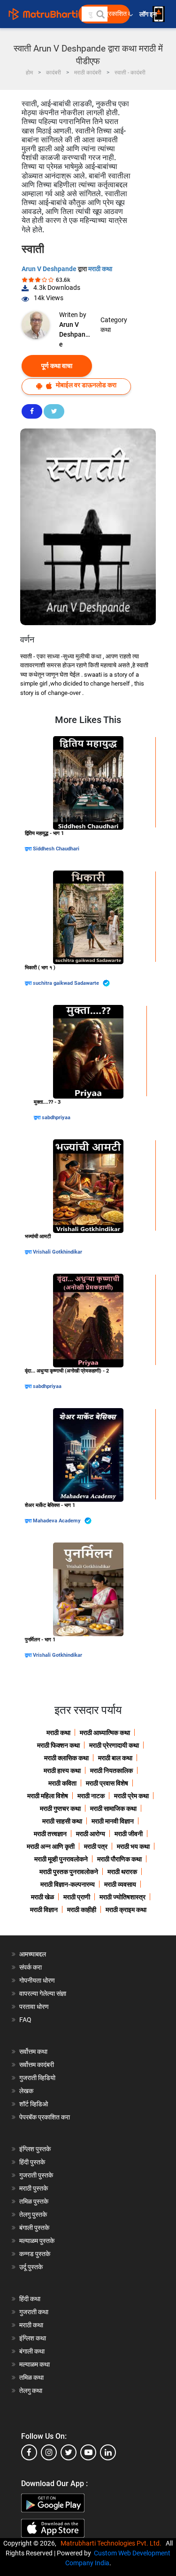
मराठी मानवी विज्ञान (113, 1821)
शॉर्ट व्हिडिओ (34, 2104)
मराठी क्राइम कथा (126, 1910)
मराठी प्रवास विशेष (107, 1783)
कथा (106, 330)
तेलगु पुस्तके (33, 2214)
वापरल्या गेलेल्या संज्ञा (43, 1993)
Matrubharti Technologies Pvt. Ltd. (112, 2543)
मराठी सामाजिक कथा (113, 1808)
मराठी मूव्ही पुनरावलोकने (61, 1859)
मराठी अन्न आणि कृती (51, 1846)
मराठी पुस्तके (34, 2188)
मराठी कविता (62, 1783)
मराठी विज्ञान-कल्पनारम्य (68, 1884)
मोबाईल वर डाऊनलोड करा (85, 385)
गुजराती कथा (34, 2312)
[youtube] (88, 2452)
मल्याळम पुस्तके (37, 2241)
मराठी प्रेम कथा (131, 1796)
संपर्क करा (31, 1967)
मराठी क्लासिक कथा (66, 1758)
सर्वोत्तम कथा (33, 2052)
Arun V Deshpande (50, 269)
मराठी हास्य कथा (62, 1771)
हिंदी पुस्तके (32, 2162)
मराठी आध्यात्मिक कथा (105, 1733)
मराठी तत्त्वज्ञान (50, 1834)
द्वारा (29, 849)
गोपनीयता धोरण (37, 1980)
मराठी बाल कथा (115, 1758)
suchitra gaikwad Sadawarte (67, 983)
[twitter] (69, 2452)
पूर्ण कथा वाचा (57, 366)
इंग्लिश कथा (33, 2338)
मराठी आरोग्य (91, 1834)
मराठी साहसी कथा (62, 1821)
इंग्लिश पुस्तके (35, 2149)
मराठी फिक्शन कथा (58, 1745)
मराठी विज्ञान (44, 1910)
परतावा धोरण (35, 2007)
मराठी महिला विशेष (48, 1796)
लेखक (26, 2091)
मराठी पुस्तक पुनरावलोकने (69, 1872)
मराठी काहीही (82, 1910)
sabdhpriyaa (56, 1118)
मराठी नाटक (91, 1796)
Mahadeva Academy (57, 1521)
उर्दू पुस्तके (31, 2267)
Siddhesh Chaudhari (56, 849)
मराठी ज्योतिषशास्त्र (122, 1897)
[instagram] (49, 2452)
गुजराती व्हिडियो (37, 2078)
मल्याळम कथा (34, 2364)
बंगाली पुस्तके (34, 2228)
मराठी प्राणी (77, 1897)
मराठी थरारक (122, 1872)
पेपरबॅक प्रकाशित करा (45, 2117)
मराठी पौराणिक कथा (119, 1859)
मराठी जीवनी (129, 1834)
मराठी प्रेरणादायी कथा (114, 1745)
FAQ (25, 2020)
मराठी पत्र (96, 1846)
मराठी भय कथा (133, 1846)
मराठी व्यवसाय (120, 1884)
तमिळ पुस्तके (34, 2201)
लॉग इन (149, 14)
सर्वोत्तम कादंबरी (37, 2065)
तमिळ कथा (31, 2377)
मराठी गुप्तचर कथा (60, 1808)
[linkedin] (108, 2452)
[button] (100, 14)
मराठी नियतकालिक (111, 1771)
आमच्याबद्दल (33, 1954)
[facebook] (29, 2452)
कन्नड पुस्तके (35, 2254)
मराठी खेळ (42, 1897)
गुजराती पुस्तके (36, 2175)
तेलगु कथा (31, 2391)
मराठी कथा (100, 269)
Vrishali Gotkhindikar (57, 1252)
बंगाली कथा (32, 2351)
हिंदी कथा (30, 2299)
